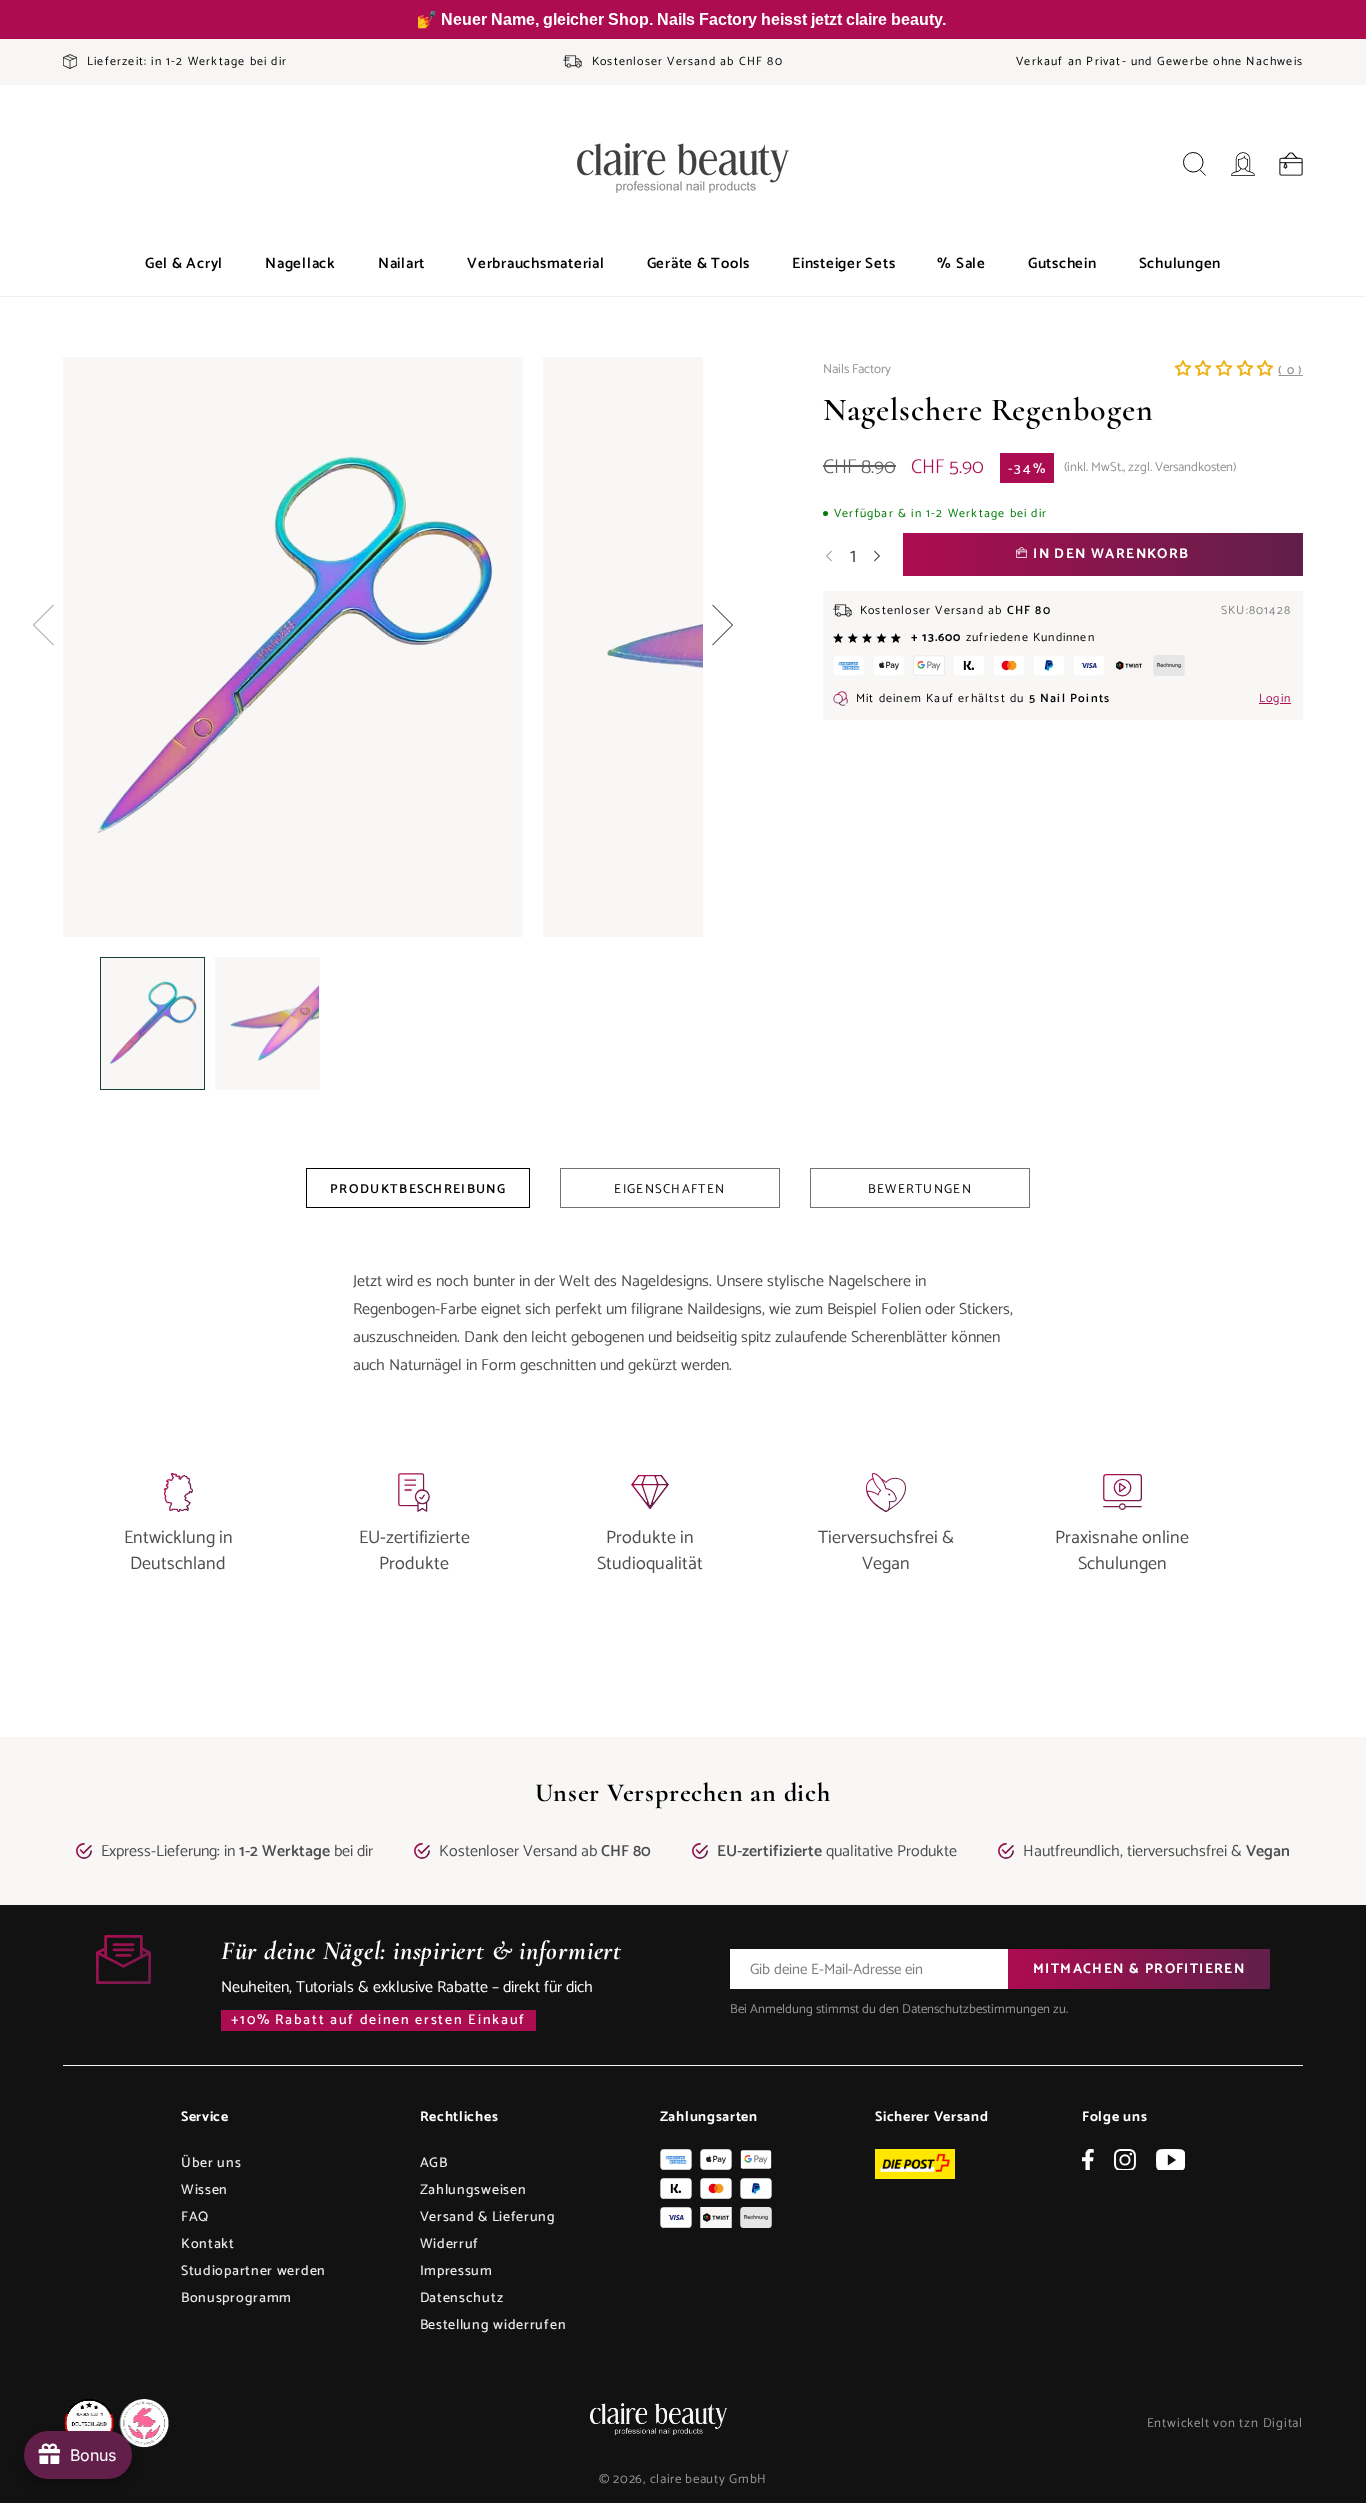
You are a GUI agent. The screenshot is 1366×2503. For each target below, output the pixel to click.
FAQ (195, 2217)
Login (1275, 698)
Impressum (456, 2271)
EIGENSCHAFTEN (669, 1189)
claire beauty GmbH (709, 2479)
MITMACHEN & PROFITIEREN (1139, 1969)
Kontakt (208, 2244)
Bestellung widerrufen (493, 2325)
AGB (434, 2163)
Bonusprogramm (236, 2298)
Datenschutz (462, 2298)
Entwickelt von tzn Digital (1225, 2423)
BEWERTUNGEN (920, 1189)
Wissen (204, 2190)
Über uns (211, 2163)
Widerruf (450, 2244)
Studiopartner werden (253, 2271)
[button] (184, 264)
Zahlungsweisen (473, 2190)
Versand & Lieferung (488, 2217)
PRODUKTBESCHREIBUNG (418, 1189)
